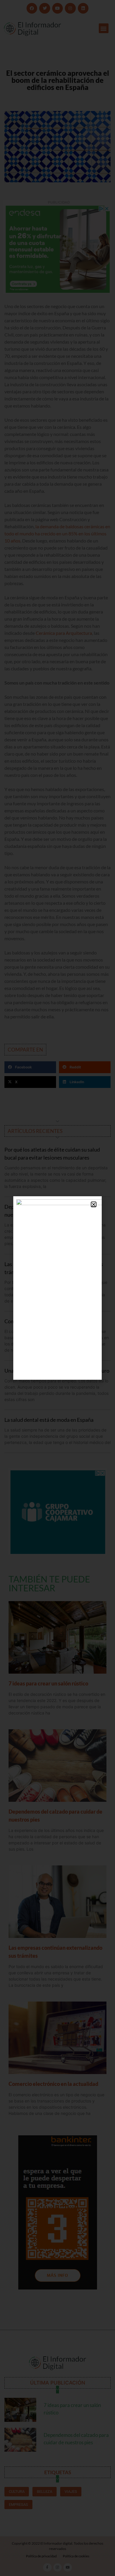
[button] (94, 1204)
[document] (57, 1288)
